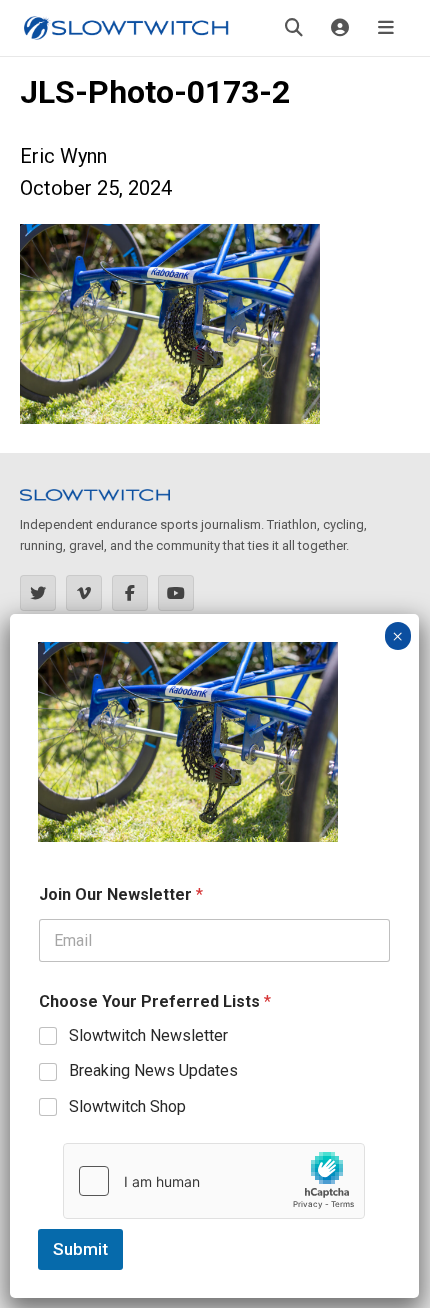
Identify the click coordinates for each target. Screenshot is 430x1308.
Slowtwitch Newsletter (148, 1035)
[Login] (340, 28)
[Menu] (386, 28)
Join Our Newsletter (121, 894)
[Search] (294, 28)
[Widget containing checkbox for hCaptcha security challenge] (214, 1181)
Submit (80, 1249)
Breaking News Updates (153, 1070)
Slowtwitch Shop (127, 1106)
